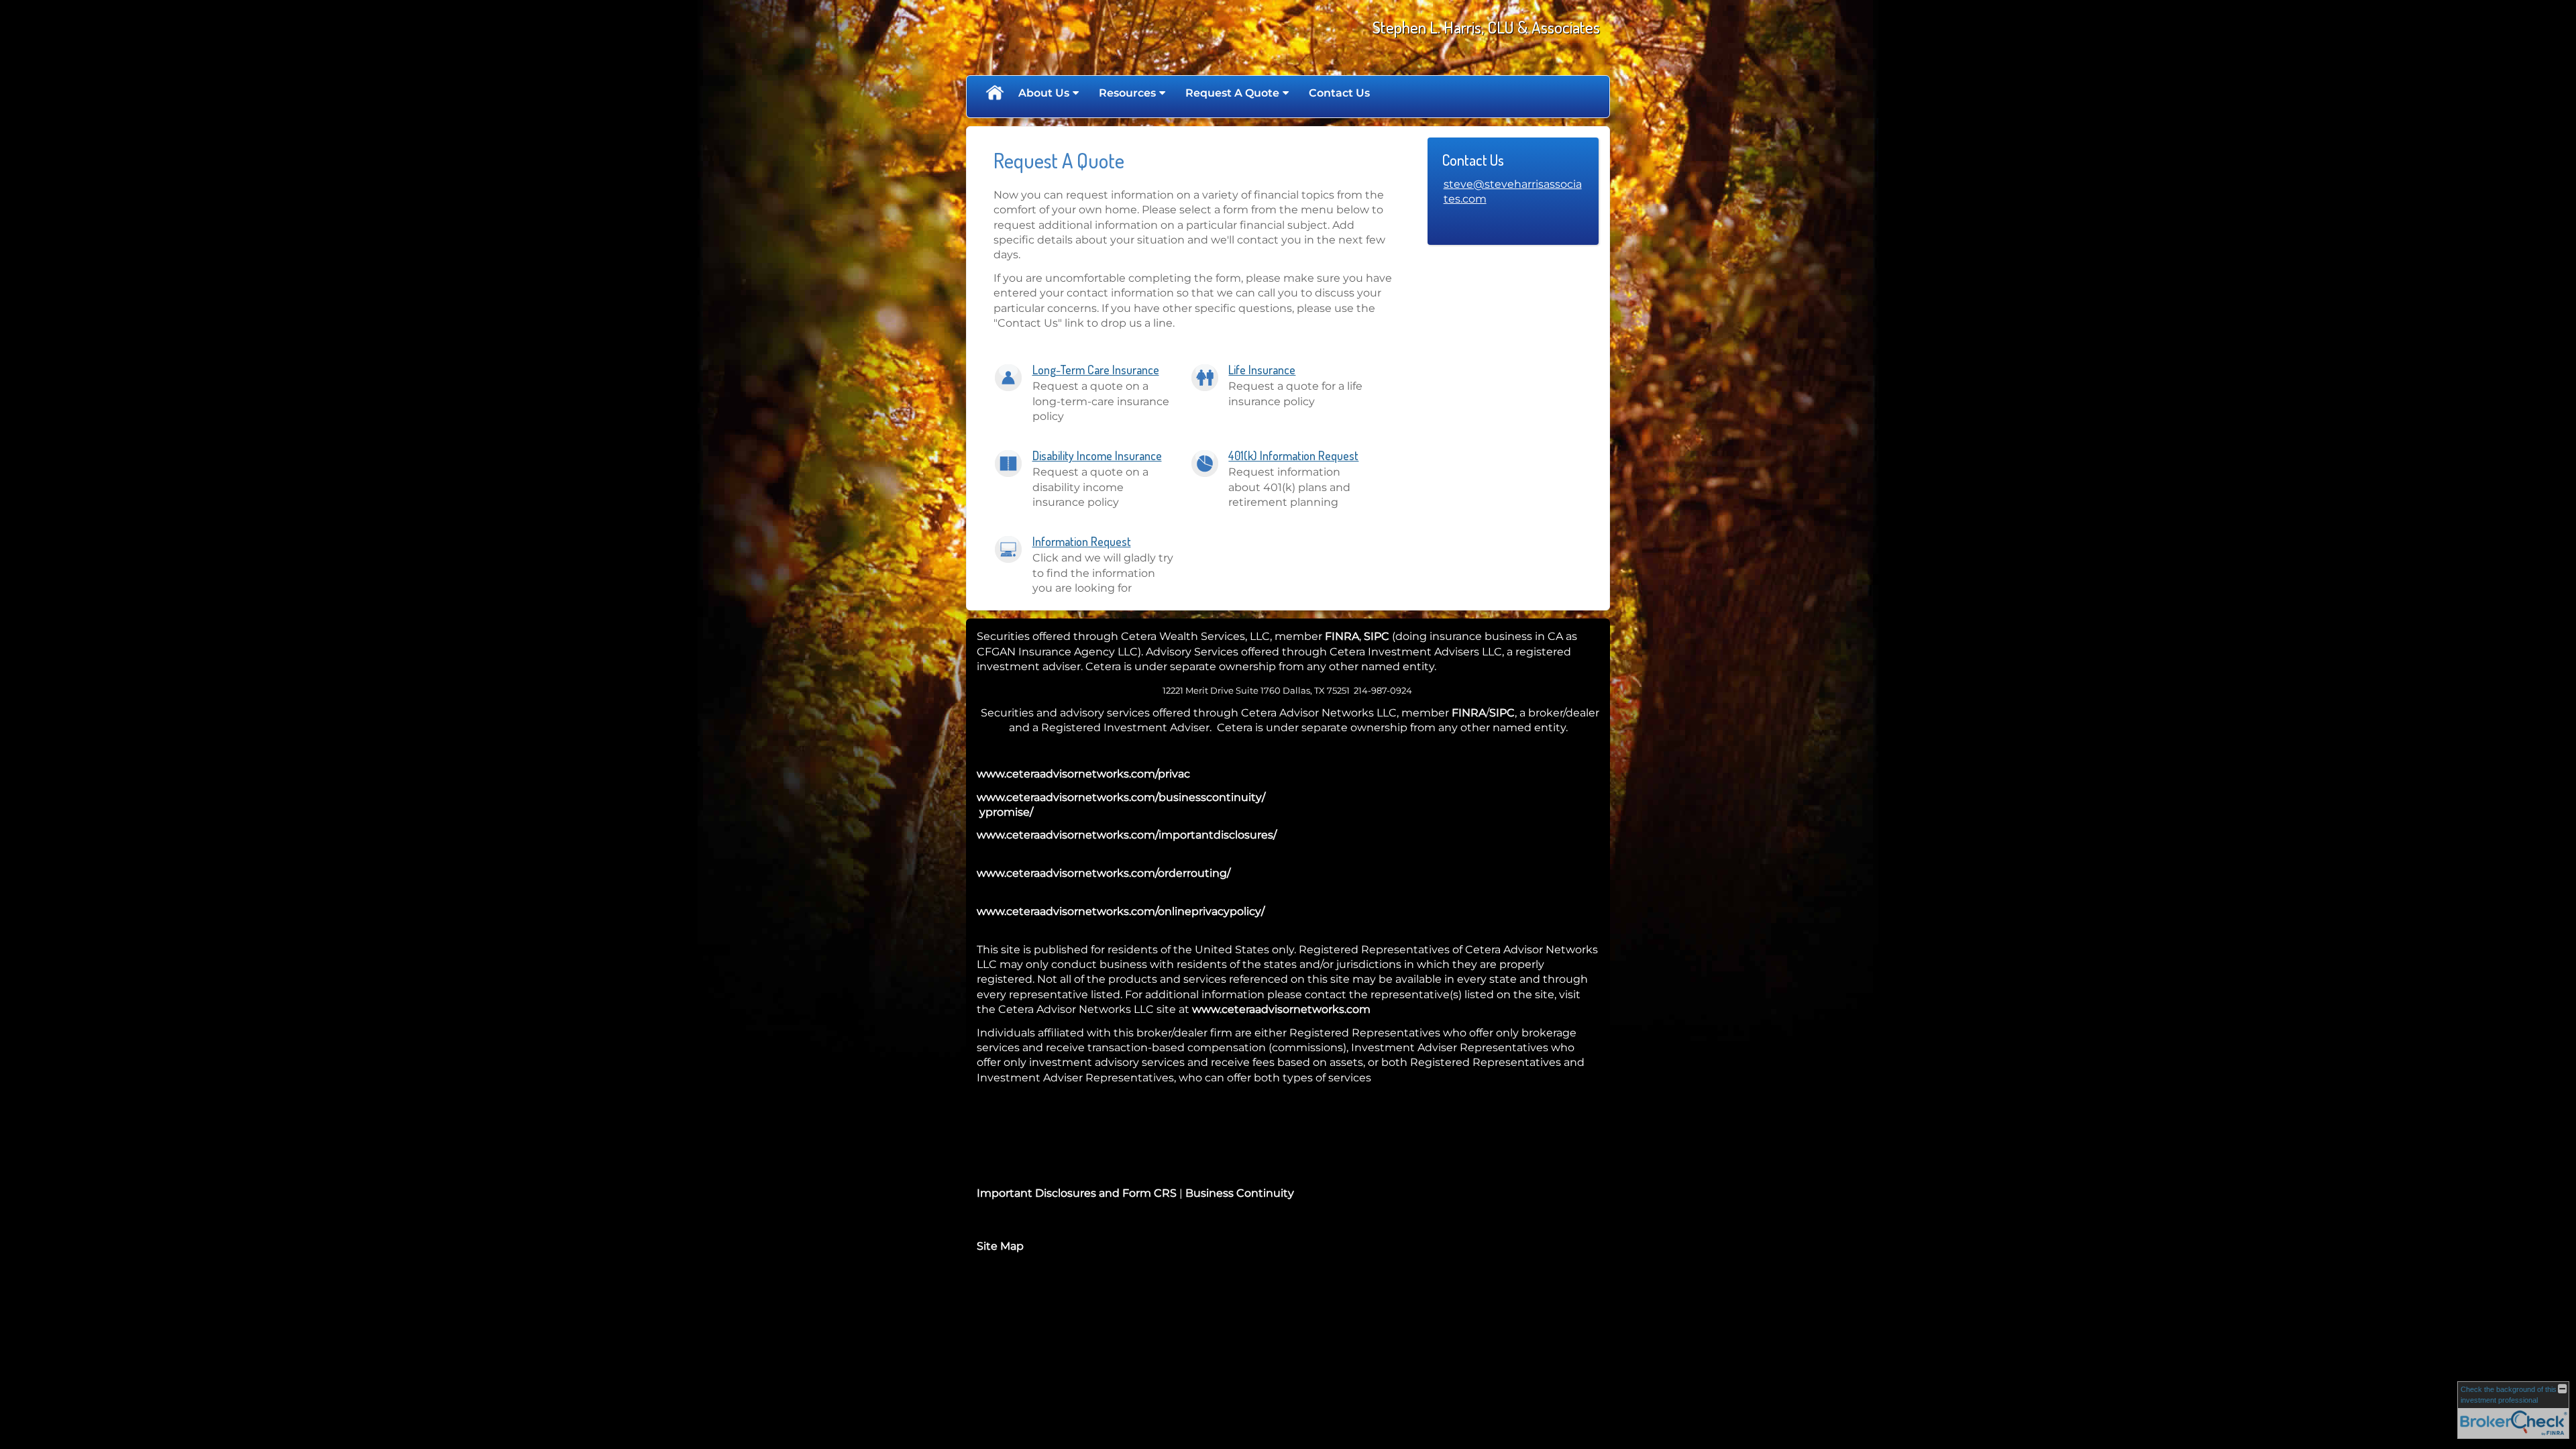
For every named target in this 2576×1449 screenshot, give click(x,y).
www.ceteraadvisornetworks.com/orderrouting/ (1104, 873)
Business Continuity (1240, 1193)
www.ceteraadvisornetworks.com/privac (1083, 774)
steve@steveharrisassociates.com (1513, 192)
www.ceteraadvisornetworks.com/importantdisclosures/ (1127, 835)
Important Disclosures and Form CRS (1077, 1193)
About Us (1044, 93)
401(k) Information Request (1293, 455)
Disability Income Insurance (1097, 455)
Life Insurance (1262, 370)
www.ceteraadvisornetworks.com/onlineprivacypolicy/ (1121, 911)
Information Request (1082, 541)
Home (994, 93)
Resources (1127, 93)
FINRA (1342, 636)
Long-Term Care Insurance (1096, 370)
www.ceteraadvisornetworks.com (1281, 1009)
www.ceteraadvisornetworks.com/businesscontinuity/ (1121, 797)
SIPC (1377, 636)
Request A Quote (1232, 93)
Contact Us (1339, 93)
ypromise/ (1005, 812)
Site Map (1000, 1246)
